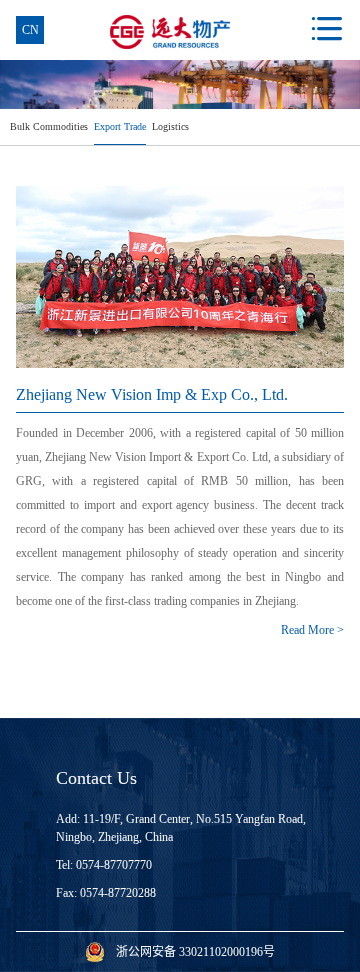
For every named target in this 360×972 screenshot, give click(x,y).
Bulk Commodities (49, 126)
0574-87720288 (118, 893)
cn (30, 30)
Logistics (170, 126)
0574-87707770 (114, 865)
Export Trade (120, 126)
